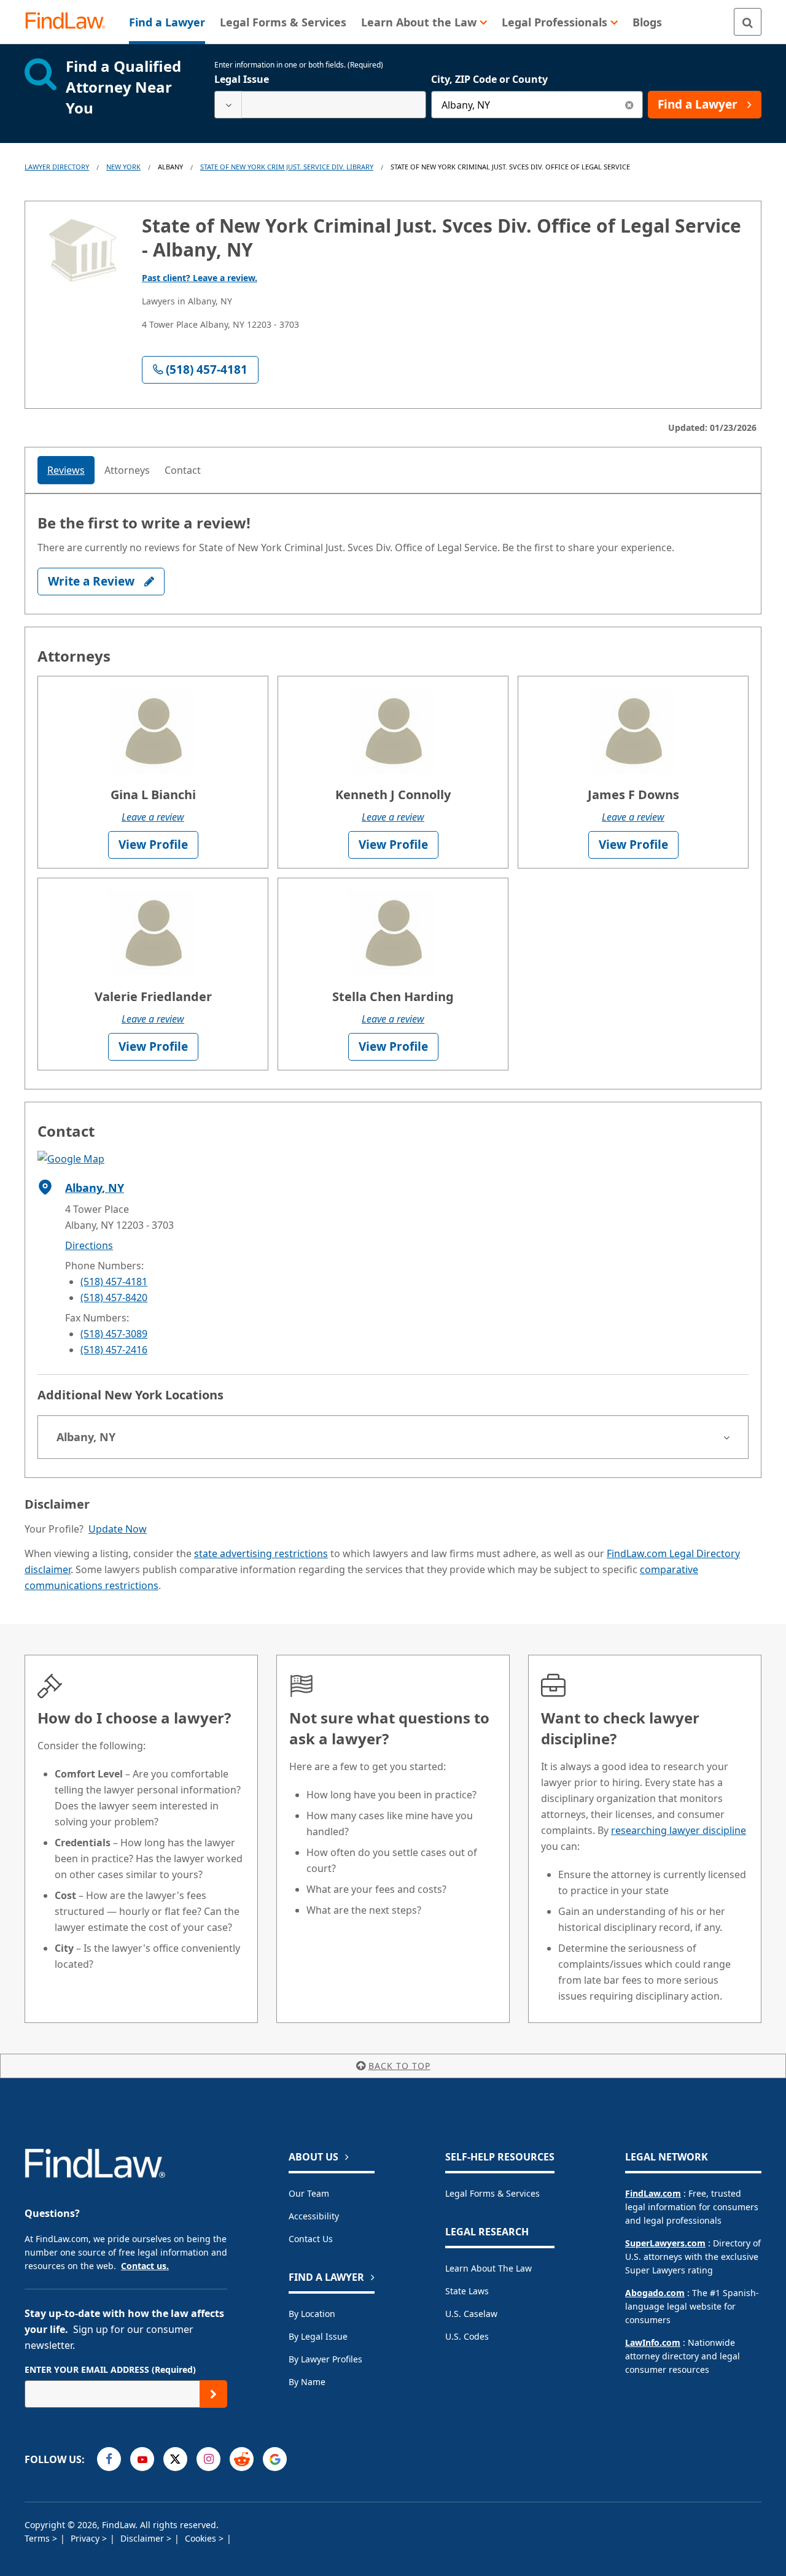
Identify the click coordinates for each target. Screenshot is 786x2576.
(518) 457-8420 (114, 1298)
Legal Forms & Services (492, 2193)
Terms (38, 2538)
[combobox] (320, 105)
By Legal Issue (318, 2336)
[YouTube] (142, 2459)
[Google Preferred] (275, 2459)
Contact (183, 470)
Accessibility (314, 2216)
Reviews (66, 470)
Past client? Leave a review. (200, 278)
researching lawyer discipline (679, 1830)
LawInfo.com (653, 2342)
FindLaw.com (653, 2193)
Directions (89, 1245)
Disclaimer (143, 2538)
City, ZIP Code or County (489, 79)
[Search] (748, 22)
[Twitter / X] (175, 2459)
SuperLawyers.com (665, 2243)
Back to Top (399, 2066)
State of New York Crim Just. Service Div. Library (287, 167)
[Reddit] (242, 2459)
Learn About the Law (488, 2268)
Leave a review (153, 817)
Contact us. (145, 2266)
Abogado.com (655, 2293)
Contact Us (311, 2239)
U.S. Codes (467, 2336)
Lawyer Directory (57, 167)
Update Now (118, 1529)
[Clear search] (629, 105)
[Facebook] (109, 2459)
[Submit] (213, 2394)
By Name (307, 2382)
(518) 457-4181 (114, 1282)
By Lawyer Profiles (325, 2359)
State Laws (467, 2291)
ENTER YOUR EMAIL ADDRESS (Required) (110, 2369)
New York (123, 167)
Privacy (86, 2538)
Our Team (309, 2193)
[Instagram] (208, 2459)
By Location (312, 2314)
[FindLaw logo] (70, 22)
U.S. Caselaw (471, 2314)
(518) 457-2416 (114, 1350)
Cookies (202, 2538)
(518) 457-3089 (114, 1334)
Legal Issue (242, 79)
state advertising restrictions (261, 1553)
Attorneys (127, 470)
